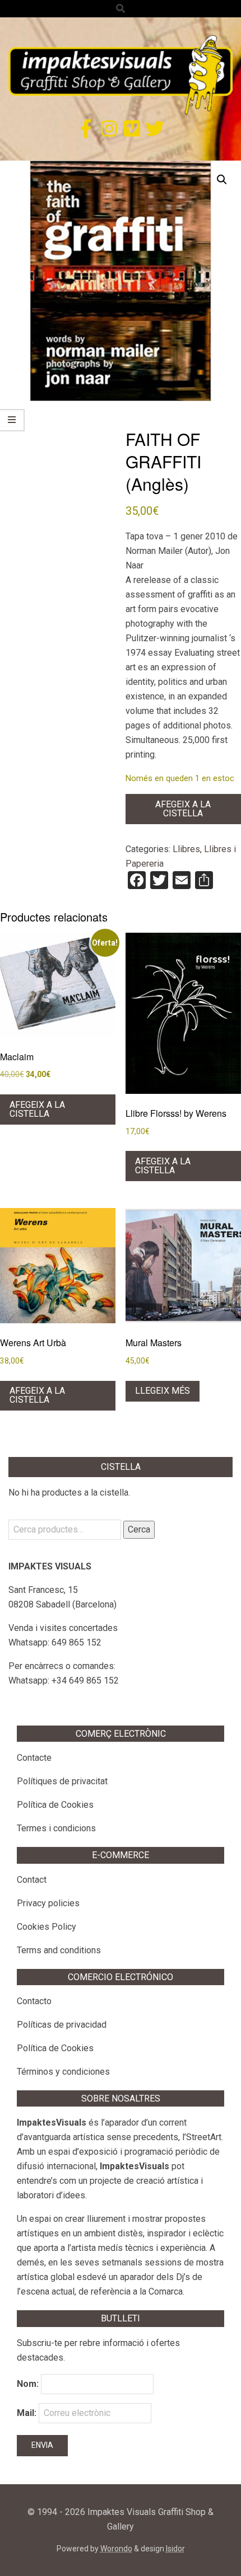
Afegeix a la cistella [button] (37, 1109)
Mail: (28, 2413)
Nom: (28, 2384)
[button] (222, 180)
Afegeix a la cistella (183, 809)
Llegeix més (163, 1391)
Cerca (139, 1529)
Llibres (186, 849)
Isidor (175, 2549)
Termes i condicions (56, 1828)
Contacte (34, 1758)
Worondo (116, 2549)
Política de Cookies (55, 1805)
